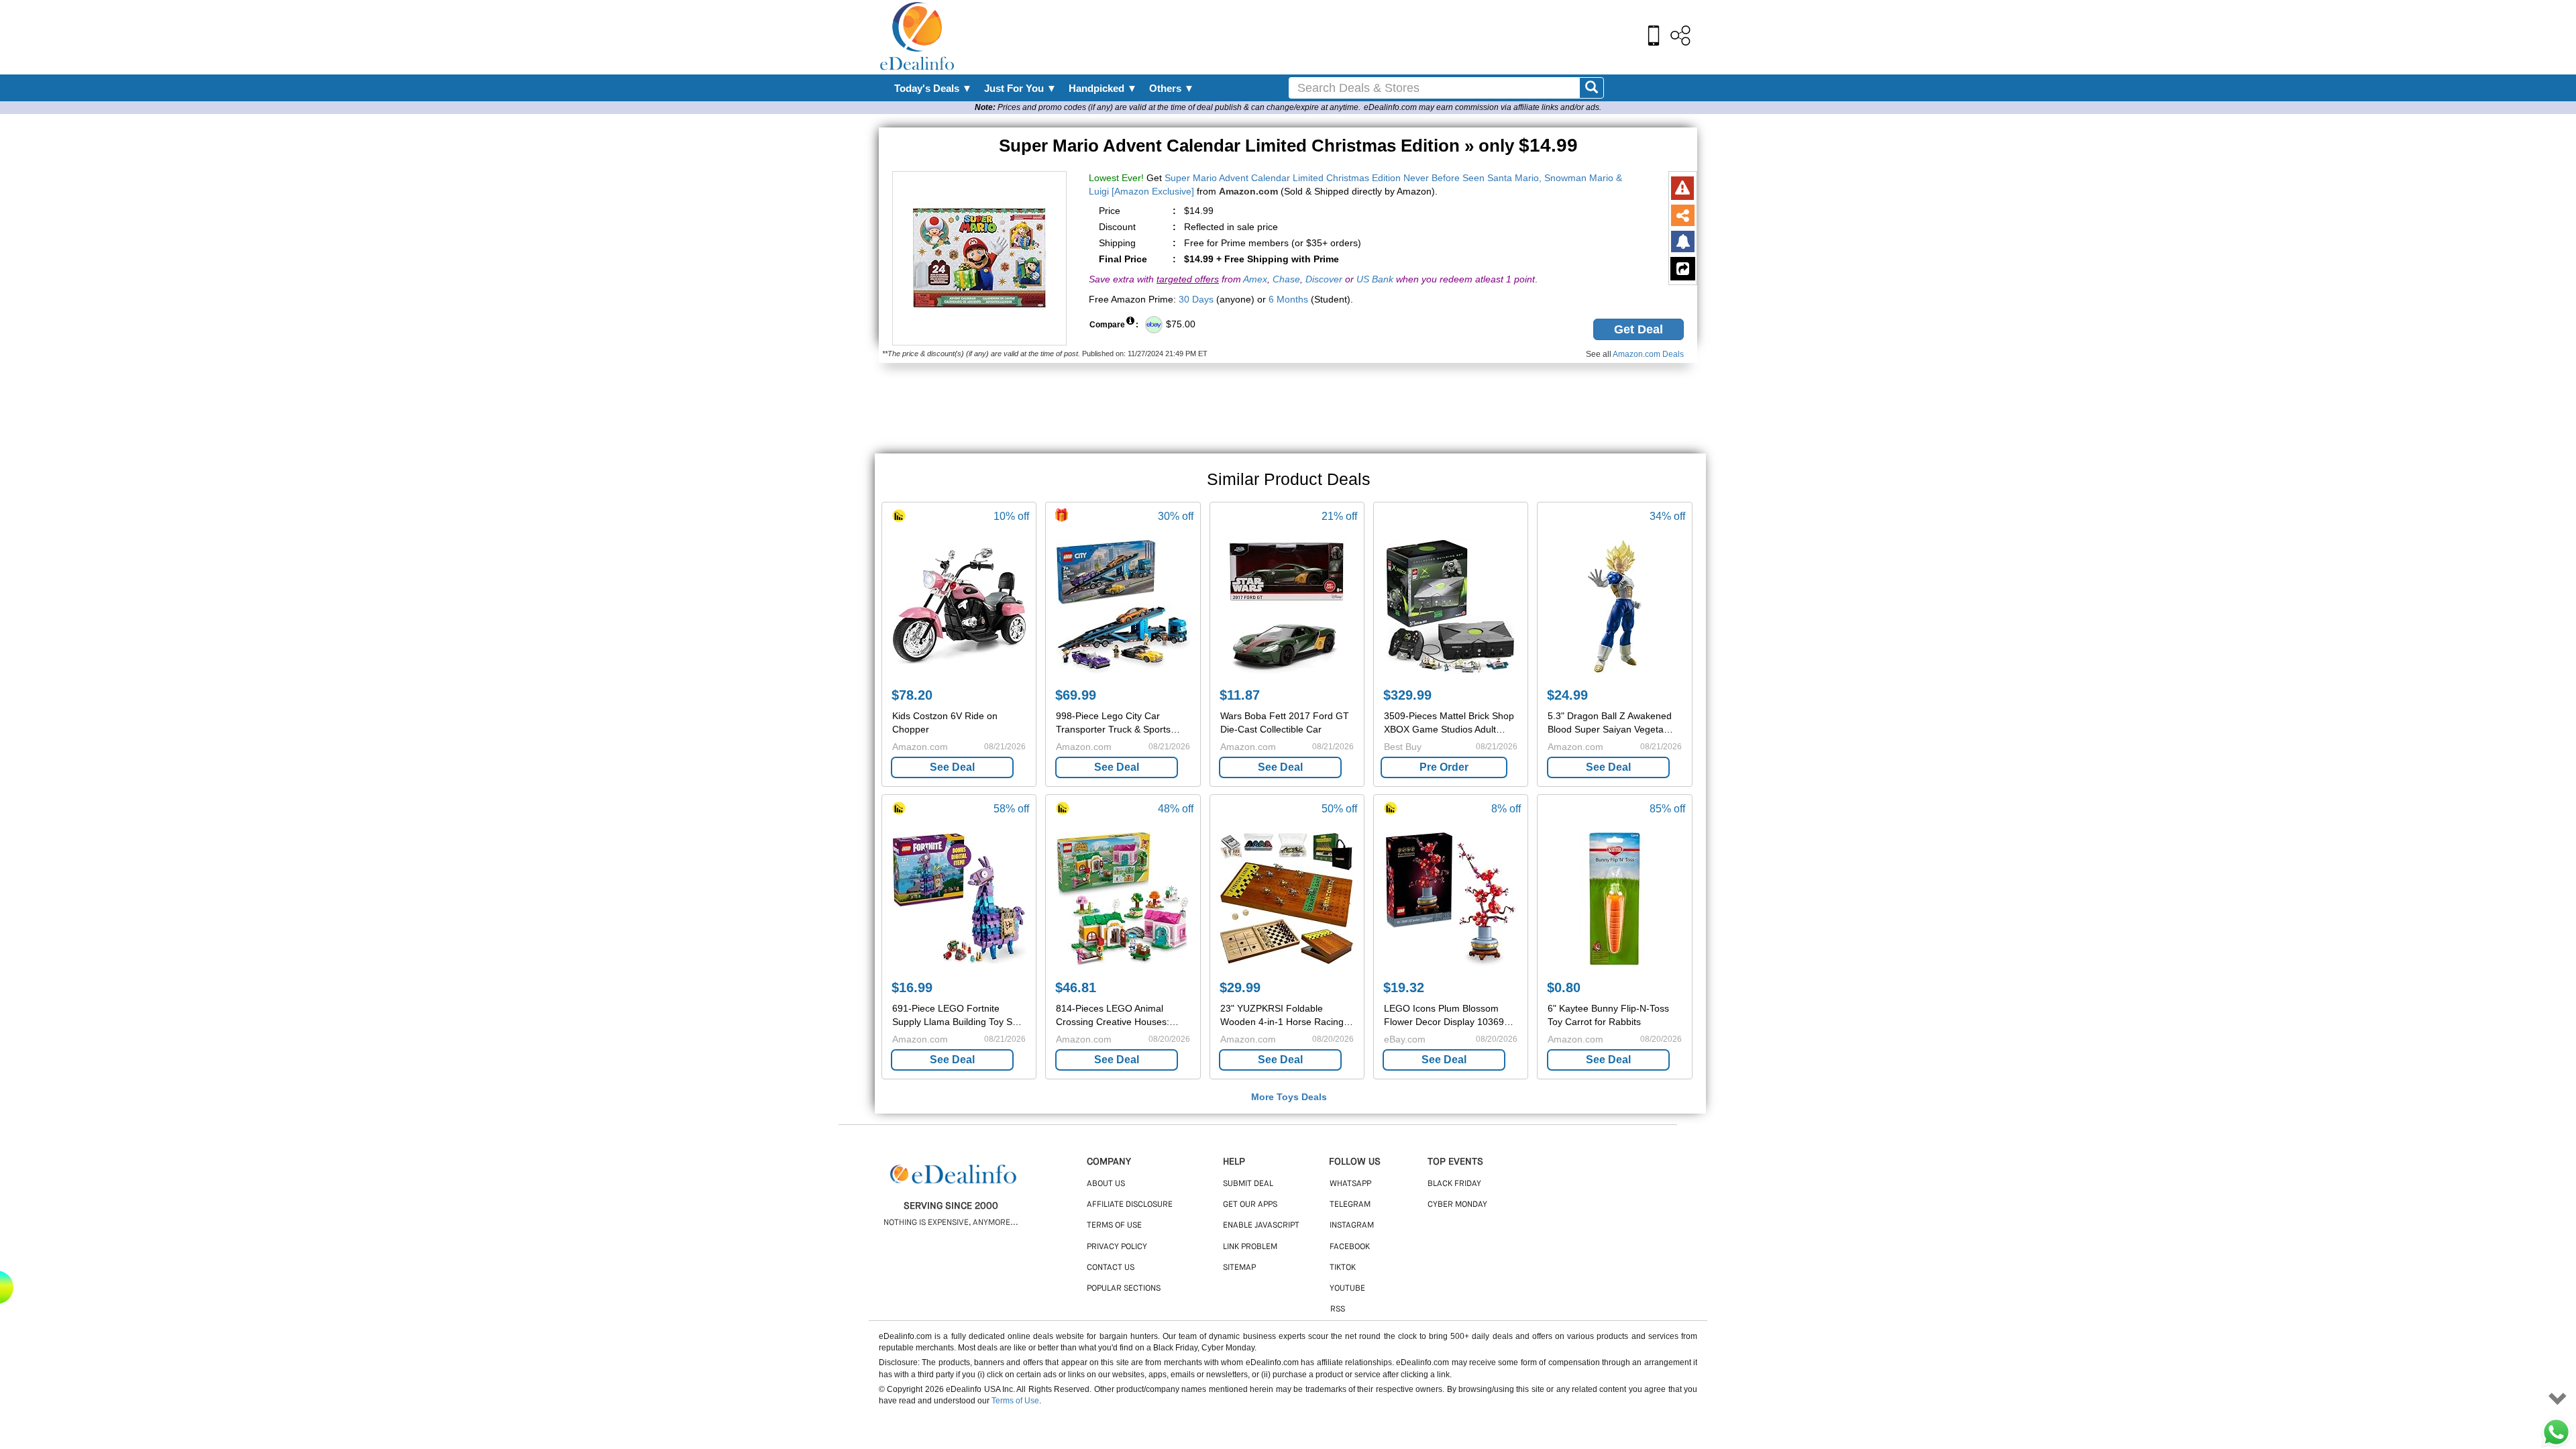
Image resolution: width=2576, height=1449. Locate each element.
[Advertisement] (1317, 37)
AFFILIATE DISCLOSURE (1130, 1205)
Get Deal (1639, 329)
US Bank (1375, 279)
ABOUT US (1106, 1184)
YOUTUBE (1347, 1289)
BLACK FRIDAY (1454, 1184)
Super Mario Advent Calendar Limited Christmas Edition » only (1288, 146)
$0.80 (1564, 987)
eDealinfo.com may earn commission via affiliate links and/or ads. (1483, 107)
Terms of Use (1015, 1401)
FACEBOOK (1350, 1247)
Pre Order (1444, 767)
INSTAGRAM (1352, 1226)
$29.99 (1240, 987)
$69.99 (1076, 695)
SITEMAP (1239, 1268)
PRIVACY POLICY (1117, 1247)
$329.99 (1407, 695)
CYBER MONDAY (1457, 1205)
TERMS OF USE (1114, 1226)
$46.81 (1076, 987)
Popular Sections (1124, 1289)
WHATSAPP (1350, 1184)
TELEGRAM (1350, 1205)
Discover (1324, 279)
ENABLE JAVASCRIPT (1261, 1226)
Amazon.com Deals (1648, 354)
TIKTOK (1343, 1268)
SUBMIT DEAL (1248, 1184)
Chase (1286, 279)
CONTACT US (1111, 1268)
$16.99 (912, 987)
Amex (1255, 279)
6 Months (1288, 299)
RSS (1338, 1309)
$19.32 (1404, 987)
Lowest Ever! (1116, 178)
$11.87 (1240, 695)
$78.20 (912, 695)
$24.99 (1567, 695)
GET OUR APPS (1250, 1205)
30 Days (1196, 299)
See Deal (952, 767)
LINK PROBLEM (1250, 1247)
